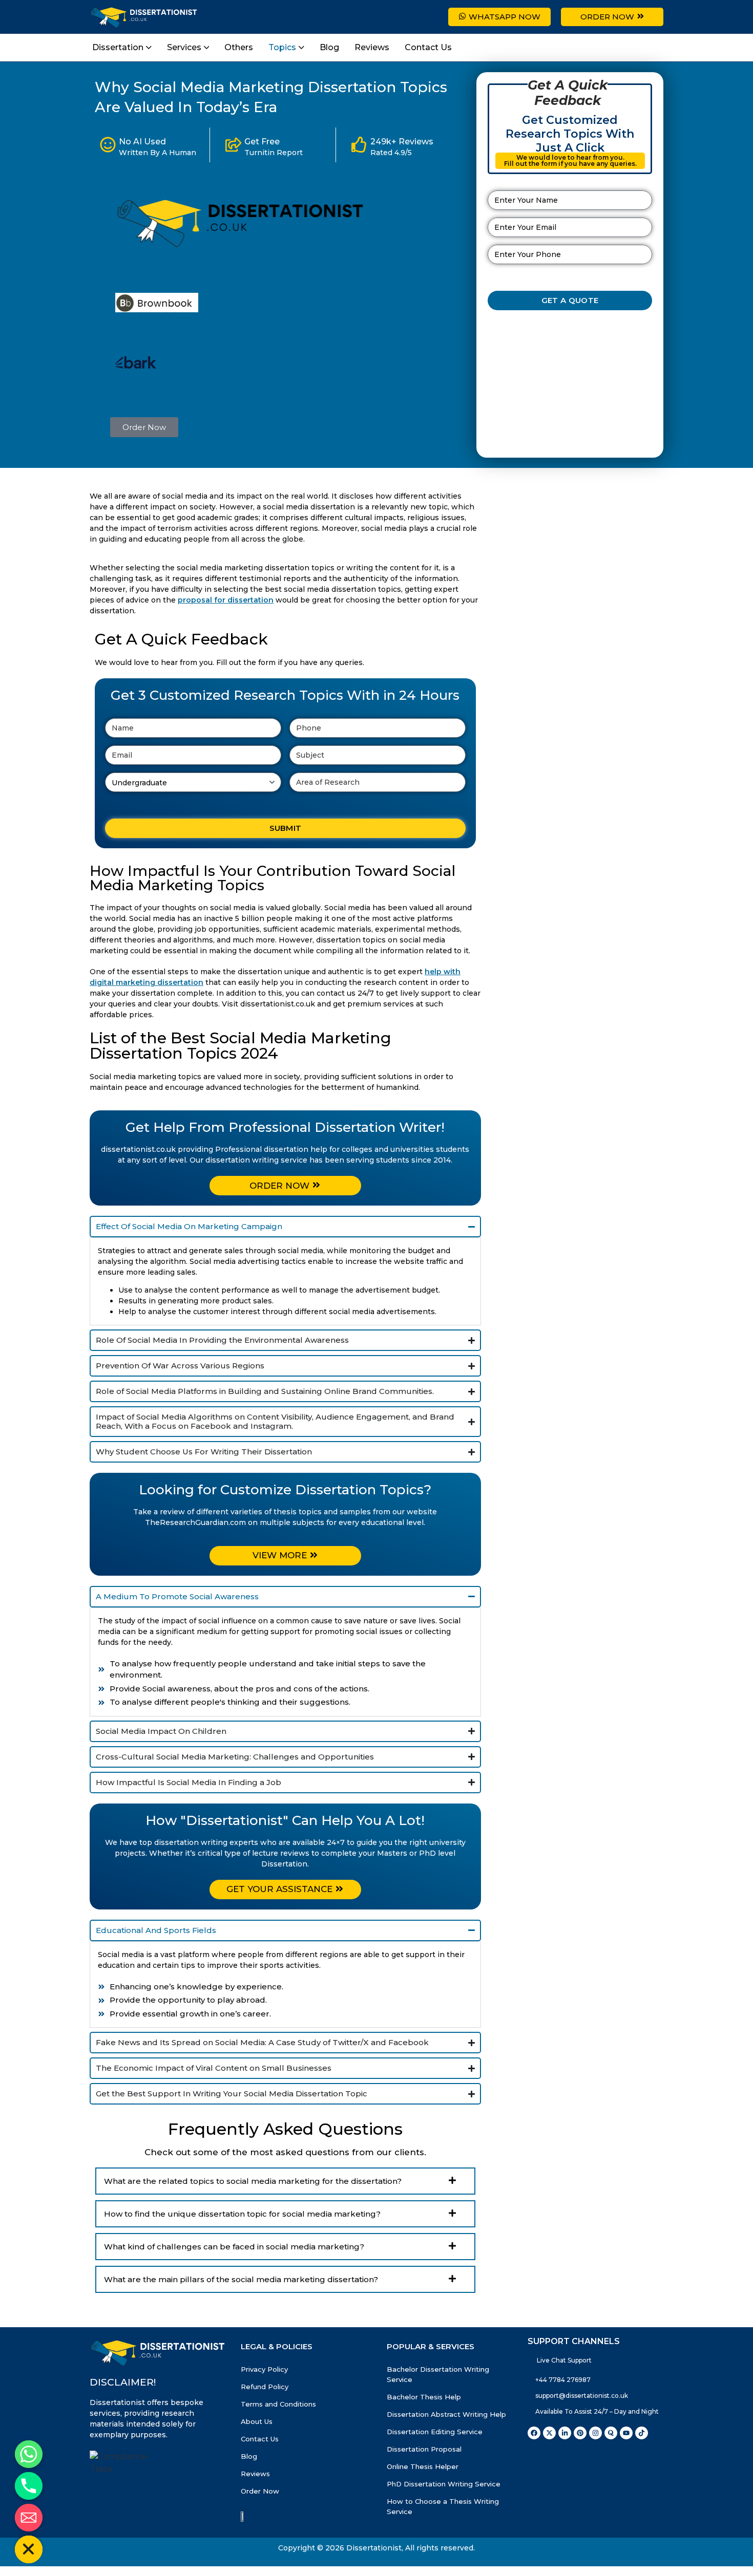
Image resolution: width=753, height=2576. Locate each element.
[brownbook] (157, 309)
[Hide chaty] (29, 2549)
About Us (257, 2449)
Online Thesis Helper (423, 2494)
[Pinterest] (580, 2460)
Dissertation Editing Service (435, 2459)
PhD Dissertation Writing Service (444, 2511)
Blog (249, 2483)
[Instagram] (595, 2460)
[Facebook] (534, 2460)
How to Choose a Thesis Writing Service (443, 2534)
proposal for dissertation (226, 600)
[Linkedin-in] (565, 2460)
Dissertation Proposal (424, 2476)
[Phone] (29, 2486)
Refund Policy (265, 2414)
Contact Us (260, 2466)
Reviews (255, 2501)
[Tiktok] (642, 2460)
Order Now (260, 2518)
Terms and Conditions (278, 2431)
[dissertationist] (242, 246)
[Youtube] (626, 2460)
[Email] (29, 2518)
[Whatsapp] (29, 2454)
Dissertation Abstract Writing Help (446, 2441)
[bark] (136, 366)
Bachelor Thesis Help (424, 2424)
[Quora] (611, 2460)
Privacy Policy (264, 2396)
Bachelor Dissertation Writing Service (438, 2401)
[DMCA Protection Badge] (246, 2543)
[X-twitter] (549, 2460)
